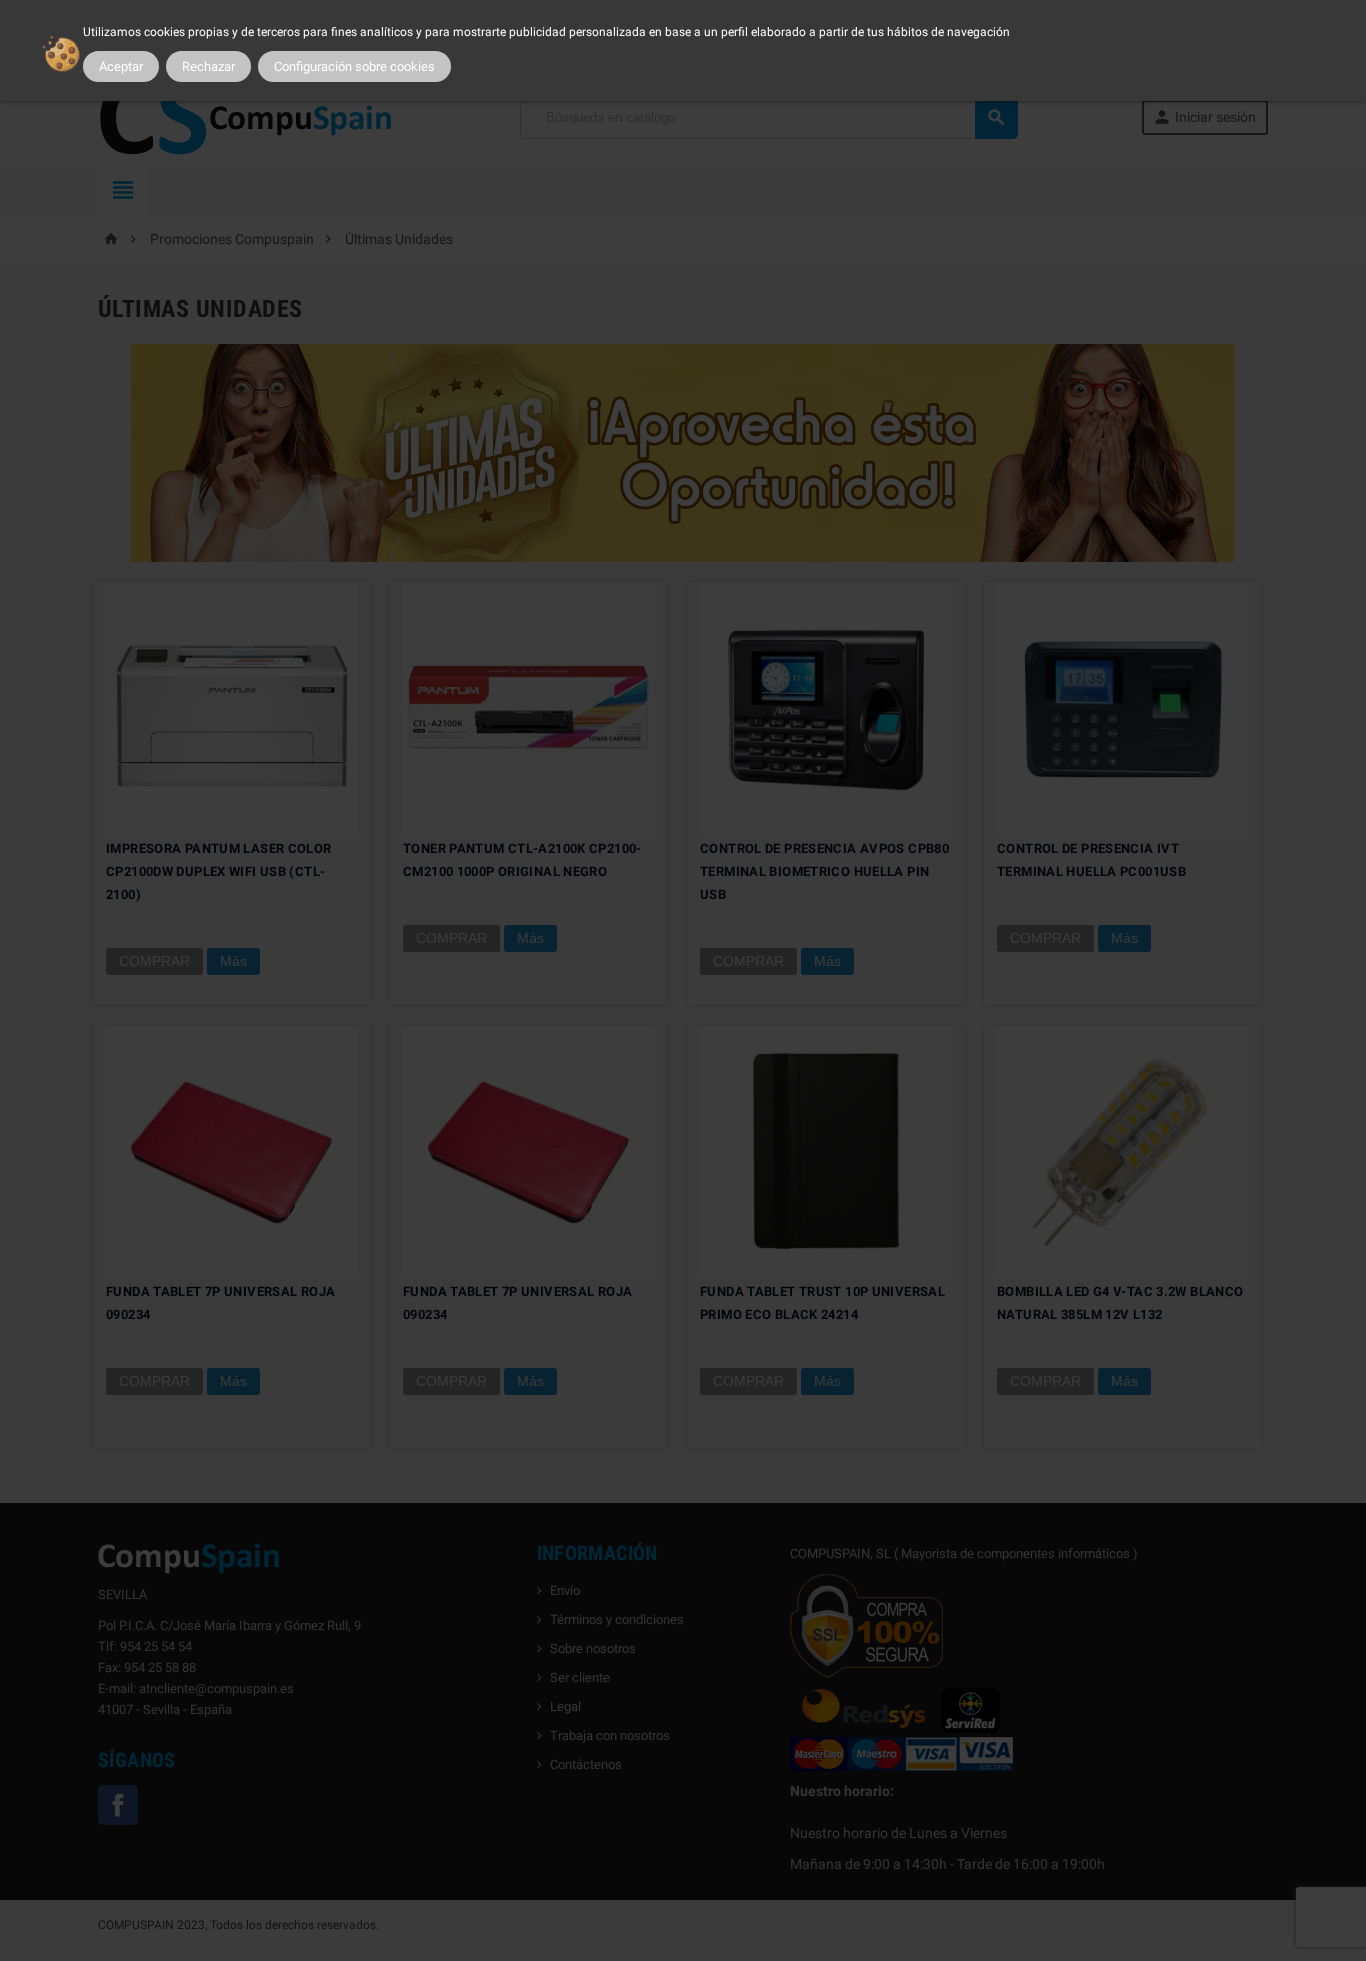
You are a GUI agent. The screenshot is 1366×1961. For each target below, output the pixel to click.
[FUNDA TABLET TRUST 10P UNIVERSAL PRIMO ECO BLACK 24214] (825, 1150)
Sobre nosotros (593, 1648)
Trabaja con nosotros (610, 1735)
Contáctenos (586, 1764)
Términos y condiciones (617, 1619)
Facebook (118, 1805)
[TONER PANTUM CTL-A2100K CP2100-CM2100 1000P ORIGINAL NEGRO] (528, 707)
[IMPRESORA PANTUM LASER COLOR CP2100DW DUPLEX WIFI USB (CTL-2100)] (231, 707)
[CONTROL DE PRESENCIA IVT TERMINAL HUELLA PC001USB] (1122, 707)
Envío (565, 1590)
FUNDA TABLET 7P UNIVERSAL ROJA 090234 (220, 1303)
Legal (565, 1706)
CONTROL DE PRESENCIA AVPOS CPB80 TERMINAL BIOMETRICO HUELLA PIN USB (824, 871)
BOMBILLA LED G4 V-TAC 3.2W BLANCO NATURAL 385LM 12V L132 (1120, 1303)
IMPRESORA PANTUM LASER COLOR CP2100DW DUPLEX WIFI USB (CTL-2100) (219, 871)
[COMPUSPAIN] (247, 115)
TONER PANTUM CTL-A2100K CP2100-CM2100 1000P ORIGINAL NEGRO (522, 860)
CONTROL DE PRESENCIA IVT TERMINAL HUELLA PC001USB (1091, 860)
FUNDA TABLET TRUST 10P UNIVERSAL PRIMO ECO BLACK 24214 (822, 1303)
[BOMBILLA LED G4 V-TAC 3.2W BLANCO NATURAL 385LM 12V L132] (1122, 1150)
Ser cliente (580, 1677)
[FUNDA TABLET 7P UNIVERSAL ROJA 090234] (231, 1150)
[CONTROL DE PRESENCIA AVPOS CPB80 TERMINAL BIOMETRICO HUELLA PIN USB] (825, 707)
